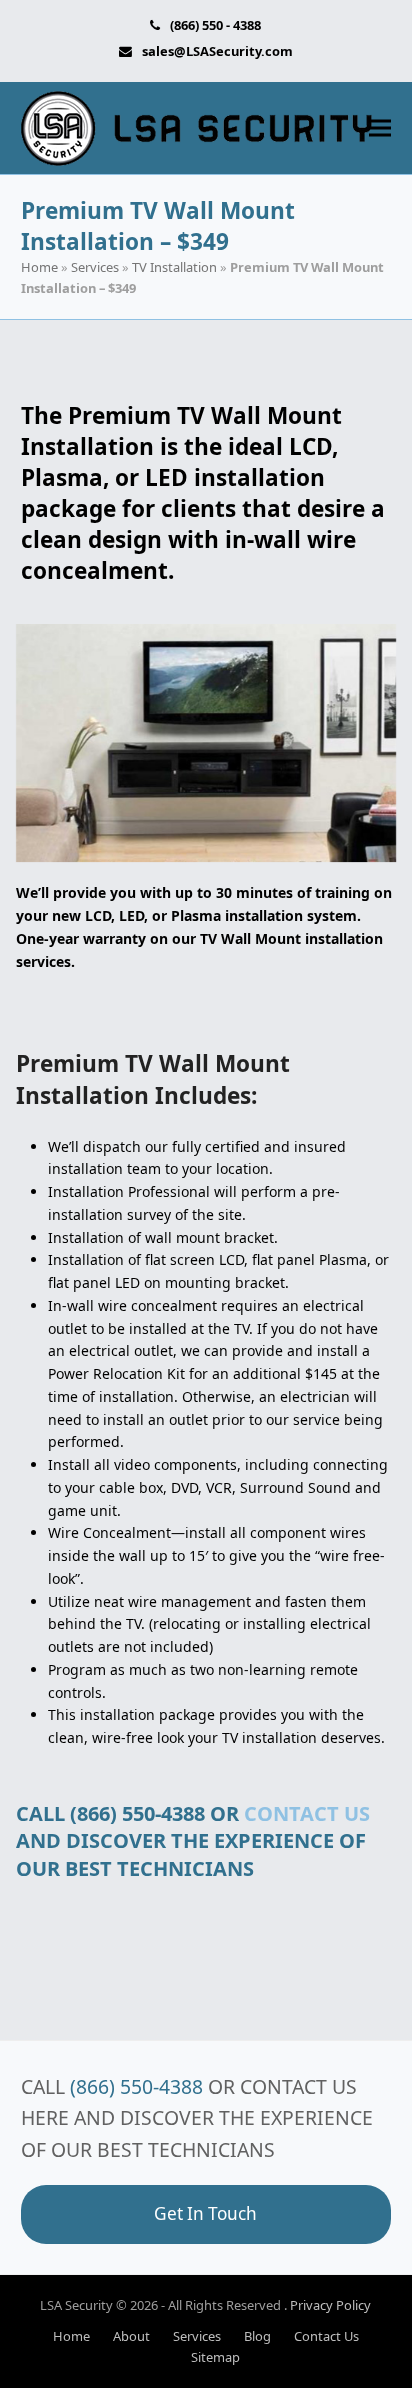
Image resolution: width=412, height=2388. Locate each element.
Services (95, 267)
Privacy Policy (330, 2305)
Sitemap (215, 2357)
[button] (380, 128)
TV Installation (174, 267)
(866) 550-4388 (136, 2086)
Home (39, 267)
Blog (257, 2336)
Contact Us (326, 2336)
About (131, 2336)
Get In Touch (205, 2213)
